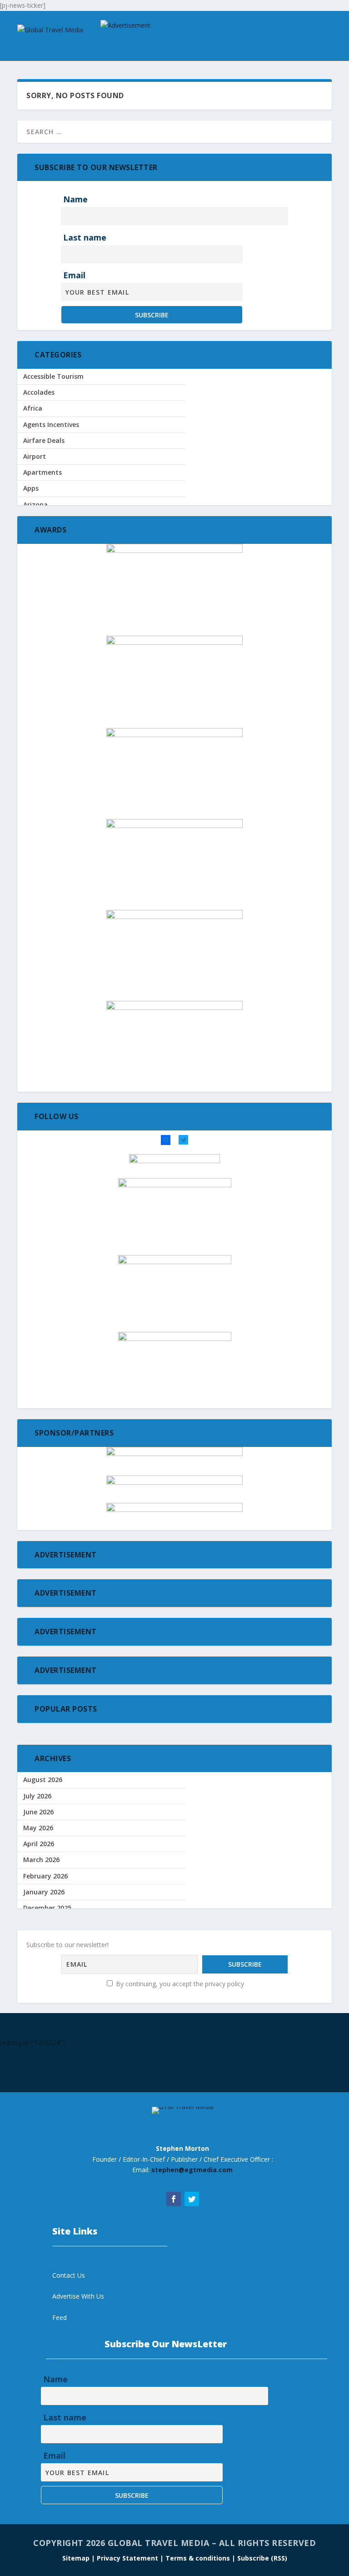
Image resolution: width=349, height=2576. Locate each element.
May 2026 (38, 1828)
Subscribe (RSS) (262, 2558)
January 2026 (44, 1892)
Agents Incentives (51, 424)
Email (74, 275)
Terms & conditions (199, 2558)
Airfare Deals (44, 440)
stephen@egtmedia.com (192, 2170)
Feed (60, 2317)
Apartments (42, 472)
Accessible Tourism (53, 376)
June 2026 (38, 1812)
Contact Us (69, 2275)
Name (75, 199)
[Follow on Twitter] (192, 2199)
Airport (35, 456)
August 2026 (43, 1780)
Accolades (39, 392)
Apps (31, 488)
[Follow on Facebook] (174, 2199)
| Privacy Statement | (127, 2558)
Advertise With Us (78, 2296)
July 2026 (37, 1796)
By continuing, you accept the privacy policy (179, 1984)
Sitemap (77, 2558)
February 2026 (45, 1876)
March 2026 (41, 1860)
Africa (33, 408)
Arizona (35, 505)
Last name (85, 237)
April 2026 (39, 1844)
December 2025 (47, 1908)
